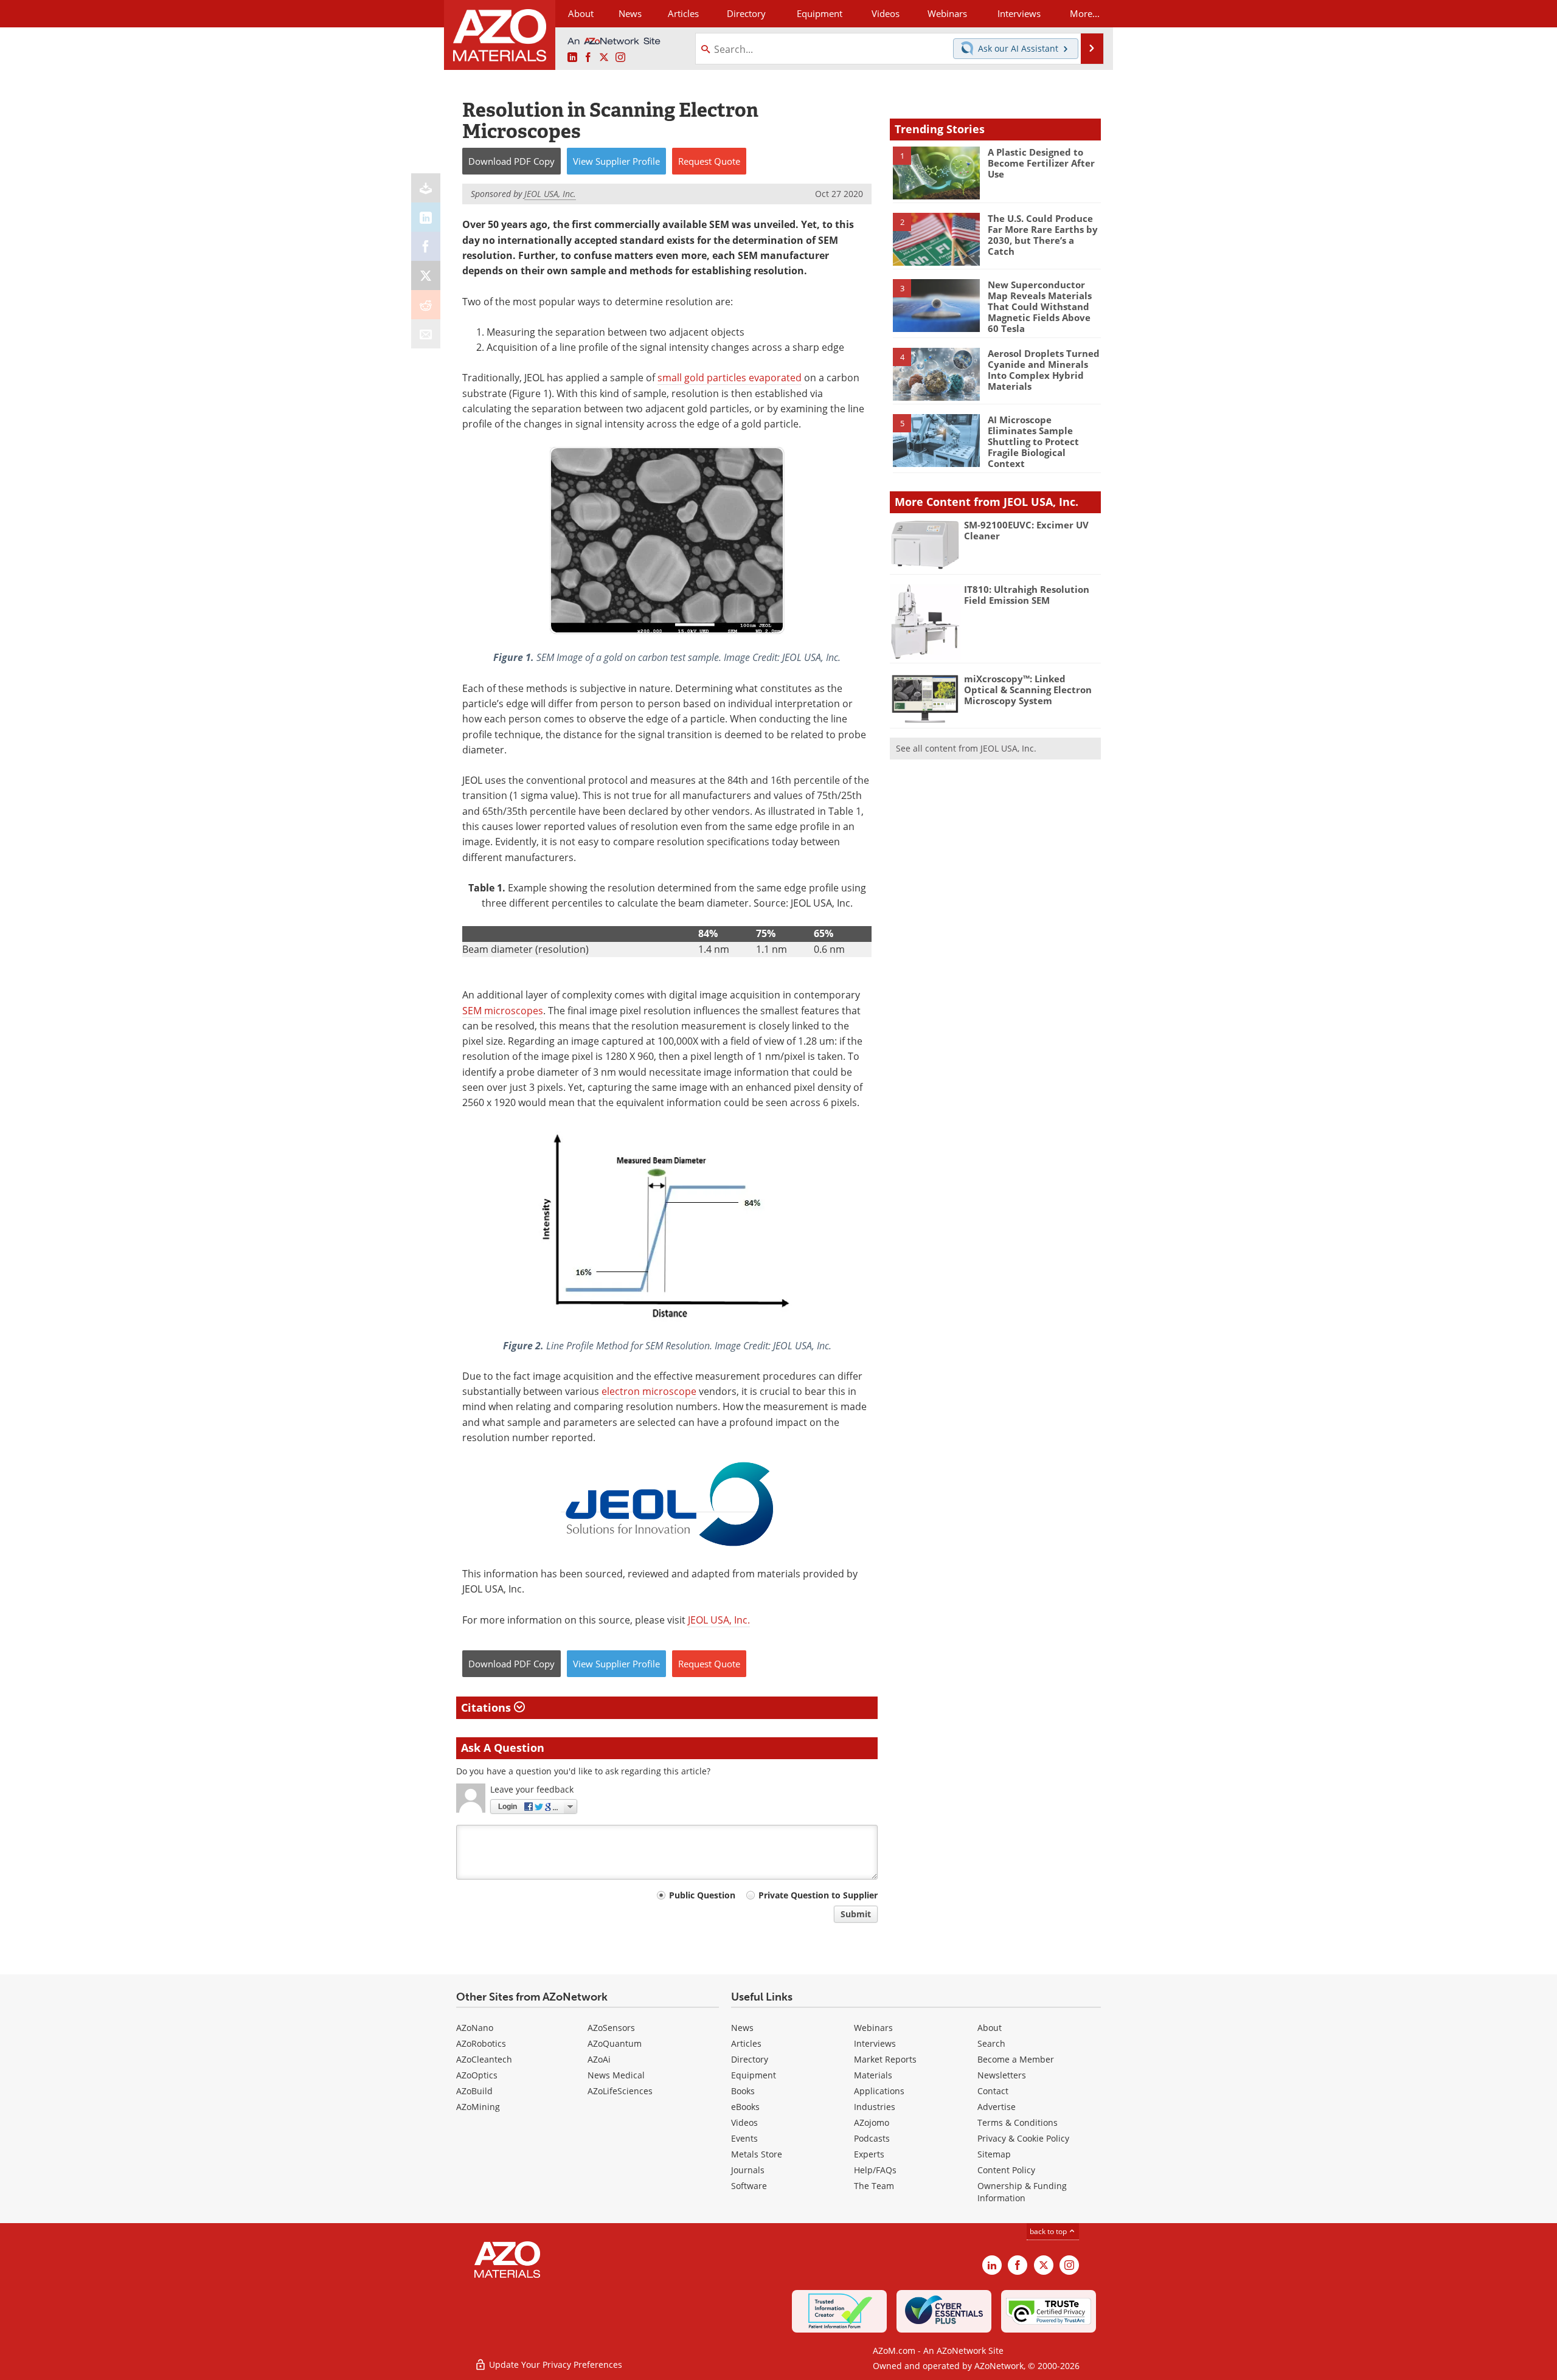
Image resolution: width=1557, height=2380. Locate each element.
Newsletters (1002, 2075)
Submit (856, 1914)
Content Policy (1006, 2170)
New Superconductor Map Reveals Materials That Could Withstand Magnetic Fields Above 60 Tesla (1040, 306)
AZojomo (872, 2122)
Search (991, 2043)
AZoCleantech (484, 2059)
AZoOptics (477, 2075)
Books (743, 2091)
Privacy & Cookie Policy (1023, 2138)
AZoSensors (611, 2028)
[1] (936, 172)
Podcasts (872, 2138)
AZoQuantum (615, 2043)
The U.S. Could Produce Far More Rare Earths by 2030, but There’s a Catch (1043, 235)
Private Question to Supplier (818, 1895)
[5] (936, 440)
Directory (746, 13)
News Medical (616, 2075)
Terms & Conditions (1018, 2122)
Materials (873, 2075)
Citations (487, 1707)
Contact (993, 2091)
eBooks (745, 2107)
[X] (426, 275)
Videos (744, 2122)
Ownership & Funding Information (1022, 2192)
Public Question (702, 1895)
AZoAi (599, 2059)
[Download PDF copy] (426, 188)
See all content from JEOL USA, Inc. (966, 748)
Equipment (754, 2075)
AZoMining (478, 2107)
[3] (936, 305)
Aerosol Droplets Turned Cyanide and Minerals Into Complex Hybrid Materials (1044, 370)
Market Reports (885, 2059)
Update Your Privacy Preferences (554, 2364)
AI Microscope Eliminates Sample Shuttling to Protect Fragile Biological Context (1033, 441)
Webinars (873, 2028)
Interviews (875, 2043)
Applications (879, 2091)
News (742, 2028)
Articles (746, 2043)
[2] (936, 238)
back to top (1049, 2231)
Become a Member (1016, 2059)
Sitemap (994, 2154)
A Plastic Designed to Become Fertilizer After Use (1041, 163)
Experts (869, 2154)
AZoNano (475, 2028)
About (990, 2028)
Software (749, 2186)
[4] (936, 373)
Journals (748, 2170)
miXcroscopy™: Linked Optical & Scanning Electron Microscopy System (1028, 690)
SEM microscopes (503, 1011)
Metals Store (757, 2154)
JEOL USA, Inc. (719, 1620)
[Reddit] (426, 305)
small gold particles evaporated (730, 378)
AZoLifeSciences (620, 2091)
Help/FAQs (875, 2170)
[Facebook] (426, 246)
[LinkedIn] (426, 217)
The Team (874, 2186)
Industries (875, 2107)
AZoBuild (474, 2091)
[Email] (426, 334)
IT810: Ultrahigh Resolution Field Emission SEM (1027, 595)
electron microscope (649, 1391)
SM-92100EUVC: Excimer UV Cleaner (1026, 530)
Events (744, 2138)
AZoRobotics (481, 2043)
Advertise (997, 2107)
